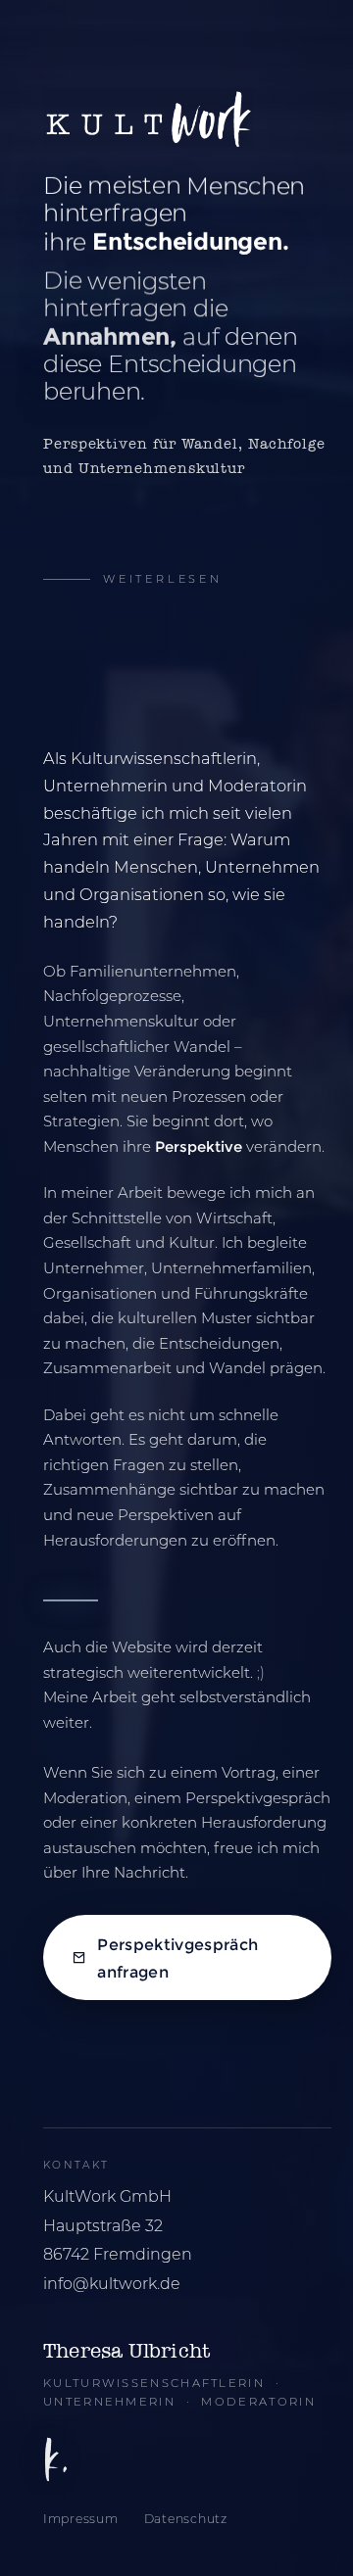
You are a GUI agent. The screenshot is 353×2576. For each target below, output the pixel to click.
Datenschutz (186, 2519)
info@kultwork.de (112, 2284)
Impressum (81, 2519)
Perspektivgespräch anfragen (177, 1958)
